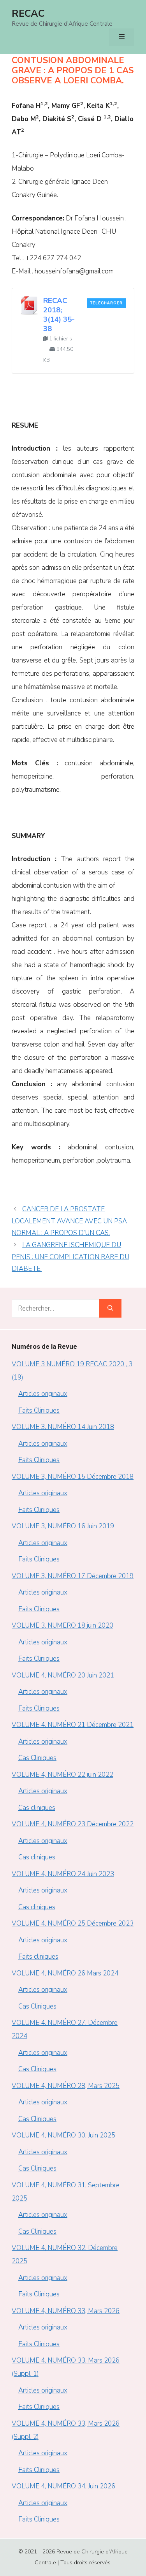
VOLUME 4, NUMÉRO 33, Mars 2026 (66, 2311)
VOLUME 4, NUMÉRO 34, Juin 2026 (63, 2486)
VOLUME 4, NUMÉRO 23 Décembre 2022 (73, 1824)
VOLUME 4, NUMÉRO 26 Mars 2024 (65, 1973)
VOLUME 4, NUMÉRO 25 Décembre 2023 (73, 1923)
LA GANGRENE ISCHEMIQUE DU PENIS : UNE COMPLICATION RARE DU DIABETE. (70, 1257)
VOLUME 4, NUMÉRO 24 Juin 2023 (63, 1874)
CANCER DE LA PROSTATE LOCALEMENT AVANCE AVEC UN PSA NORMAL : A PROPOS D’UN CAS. (69, 1221)
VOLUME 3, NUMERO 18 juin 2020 (62, 1625)
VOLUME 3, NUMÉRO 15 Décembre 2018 (73, 1477)
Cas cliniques (37, 1808)
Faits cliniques (38, 1957)
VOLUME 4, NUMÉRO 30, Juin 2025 (63, 2135)
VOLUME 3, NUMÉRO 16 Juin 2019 (63, 1526)
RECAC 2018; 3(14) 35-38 (59, 315)
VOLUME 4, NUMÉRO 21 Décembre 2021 (73, 1725)
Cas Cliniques (37, 1758)
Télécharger (106, 303)
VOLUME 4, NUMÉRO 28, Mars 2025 (66, 2086)
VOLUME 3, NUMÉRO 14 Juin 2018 (63, 1427)
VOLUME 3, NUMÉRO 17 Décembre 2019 (73, 1576)
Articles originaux (43, 1394)
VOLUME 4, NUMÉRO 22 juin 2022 (62, 1775)
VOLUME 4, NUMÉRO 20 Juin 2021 (63, 1675)
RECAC (28, 14)
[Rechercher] (110, 1309)
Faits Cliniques (39, 1410)
